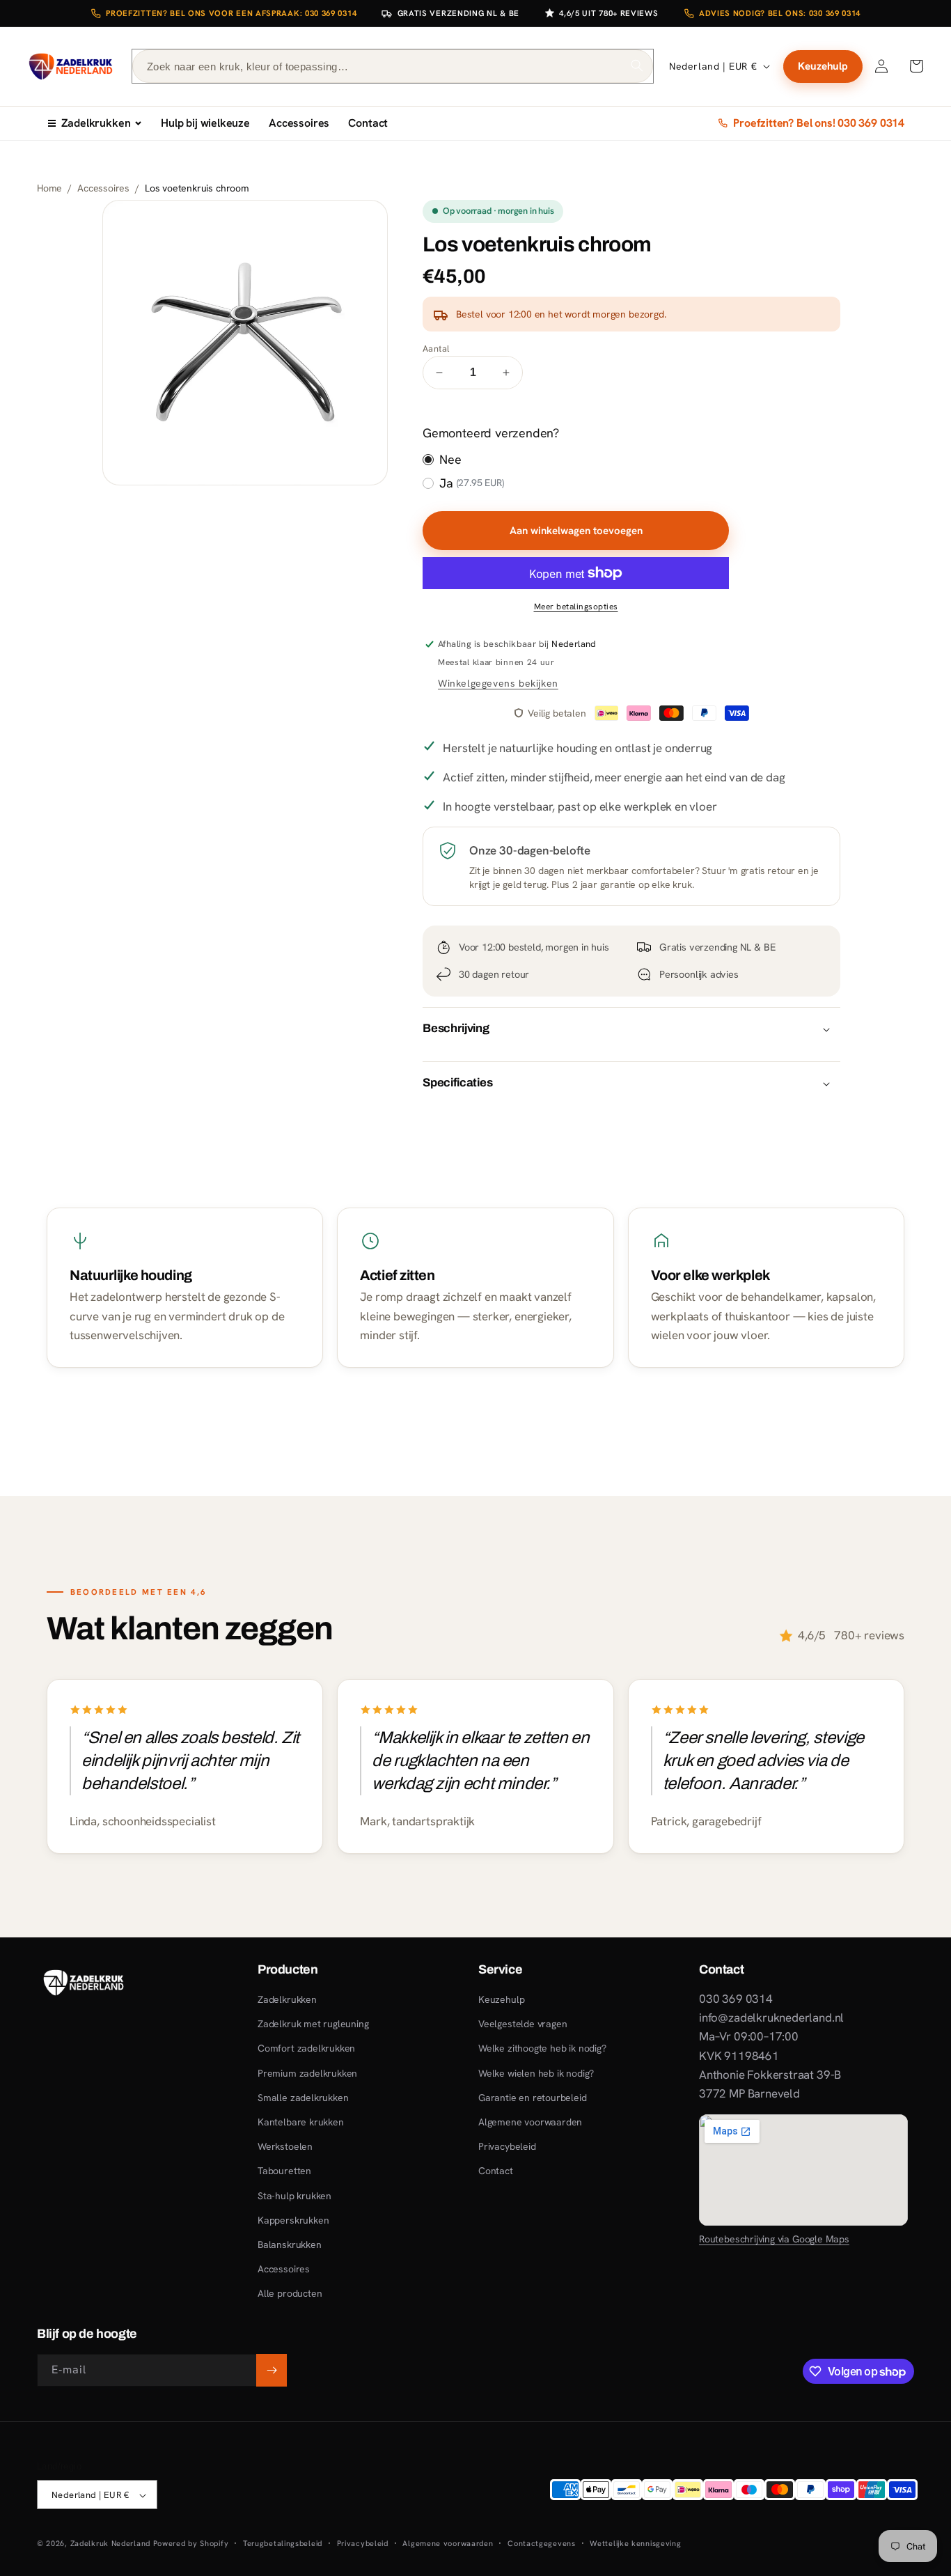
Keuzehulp (823, 66)
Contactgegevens (542, 2543)
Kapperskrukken (293, 2220)
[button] (916, 66)
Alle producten (290, 2294)
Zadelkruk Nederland (110, 2544)
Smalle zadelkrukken (303, 2098)
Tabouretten (284, 2171)
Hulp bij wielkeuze (205, 123)
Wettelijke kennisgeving (635, 2543)
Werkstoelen (285, 2146)
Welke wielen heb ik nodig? (536, 2073)
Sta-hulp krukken (294, 2196)
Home (49, 188)
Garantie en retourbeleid (533, 2098)
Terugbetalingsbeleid (283, 2543)
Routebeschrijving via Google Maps (774, 2239)
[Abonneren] (272, 2370)
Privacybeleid (507, 2146)
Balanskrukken (290, 2245)
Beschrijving (456, 1028)
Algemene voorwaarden (530, 2122)
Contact (368, 123)
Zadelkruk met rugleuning (313, 2024)
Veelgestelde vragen (522, 2024)
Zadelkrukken (96, 123)
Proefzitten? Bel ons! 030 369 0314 (819, 123)
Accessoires (299, 123)
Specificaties (458, 1083)
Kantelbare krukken (301, 2122)
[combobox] (393, 66)
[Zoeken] (637, 65)
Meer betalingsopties (576, 607)
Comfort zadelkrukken (306, 2049)
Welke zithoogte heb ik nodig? (542, 2049)
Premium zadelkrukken (307, 2073)
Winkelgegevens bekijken (498, 683)
